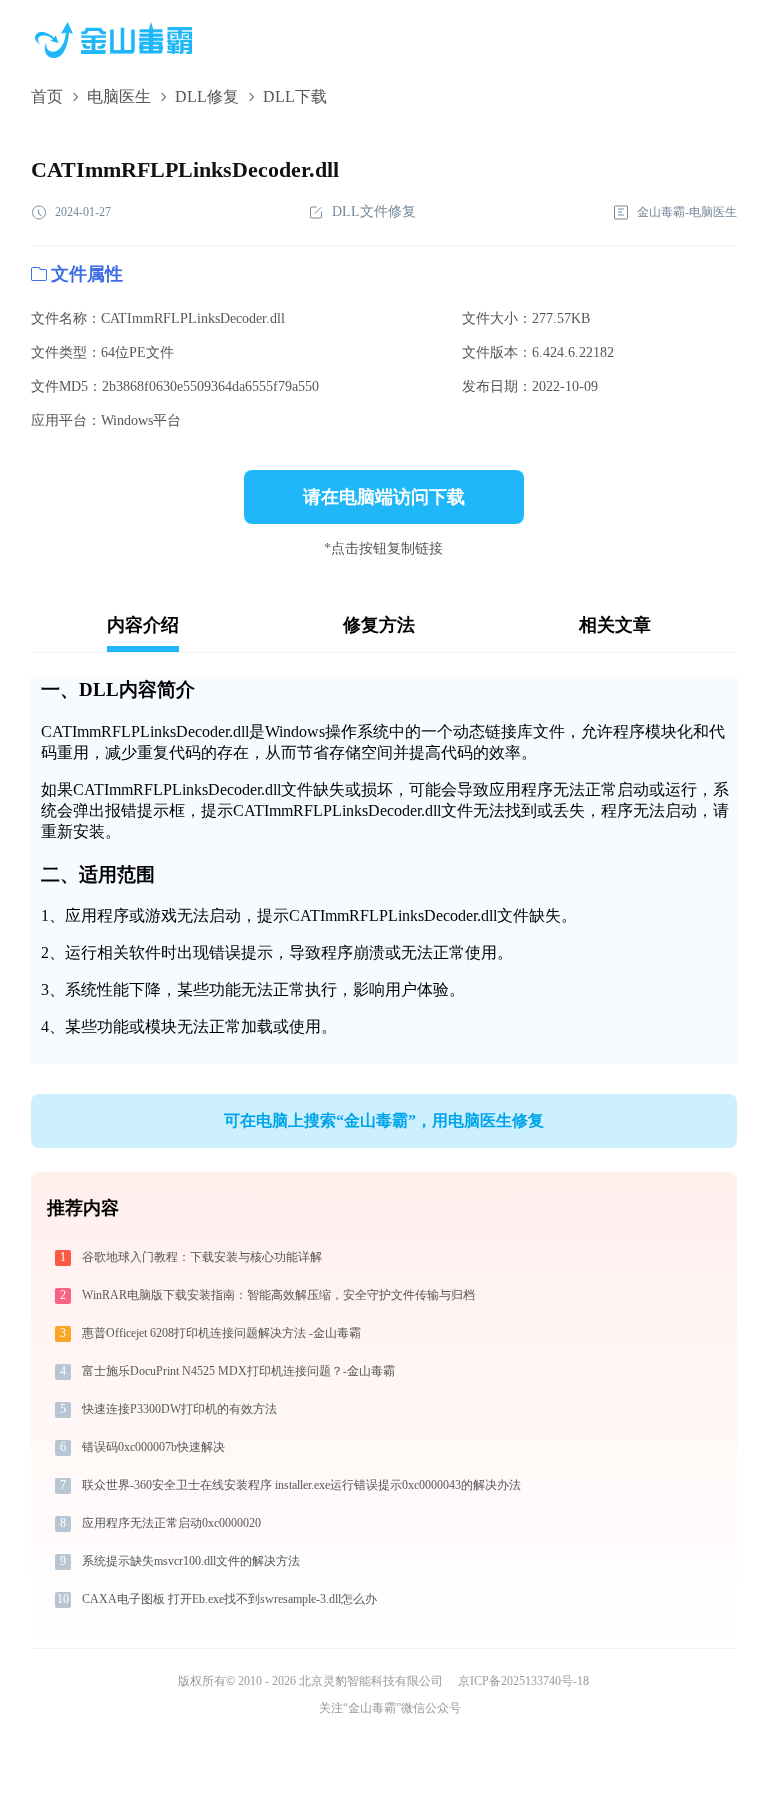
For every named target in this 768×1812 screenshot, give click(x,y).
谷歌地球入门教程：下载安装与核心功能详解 (202, 1257)
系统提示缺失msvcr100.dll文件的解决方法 (191, 1561)
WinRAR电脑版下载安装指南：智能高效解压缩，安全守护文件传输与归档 (278, 1295)
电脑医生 (119, 96)
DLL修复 (207, 96)
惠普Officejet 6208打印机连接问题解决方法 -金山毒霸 (221, 1333)
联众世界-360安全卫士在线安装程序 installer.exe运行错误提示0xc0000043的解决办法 (301, 1485)
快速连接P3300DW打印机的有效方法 (179, 1409)
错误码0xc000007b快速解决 (153, 1447)
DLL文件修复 (374, 211)
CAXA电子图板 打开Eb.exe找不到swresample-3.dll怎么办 (229, 1599)
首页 (47, 96)
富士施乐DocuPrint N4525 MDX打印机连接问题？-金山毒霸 (238, 1371)
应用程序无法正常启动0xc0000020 (171, 1523)
